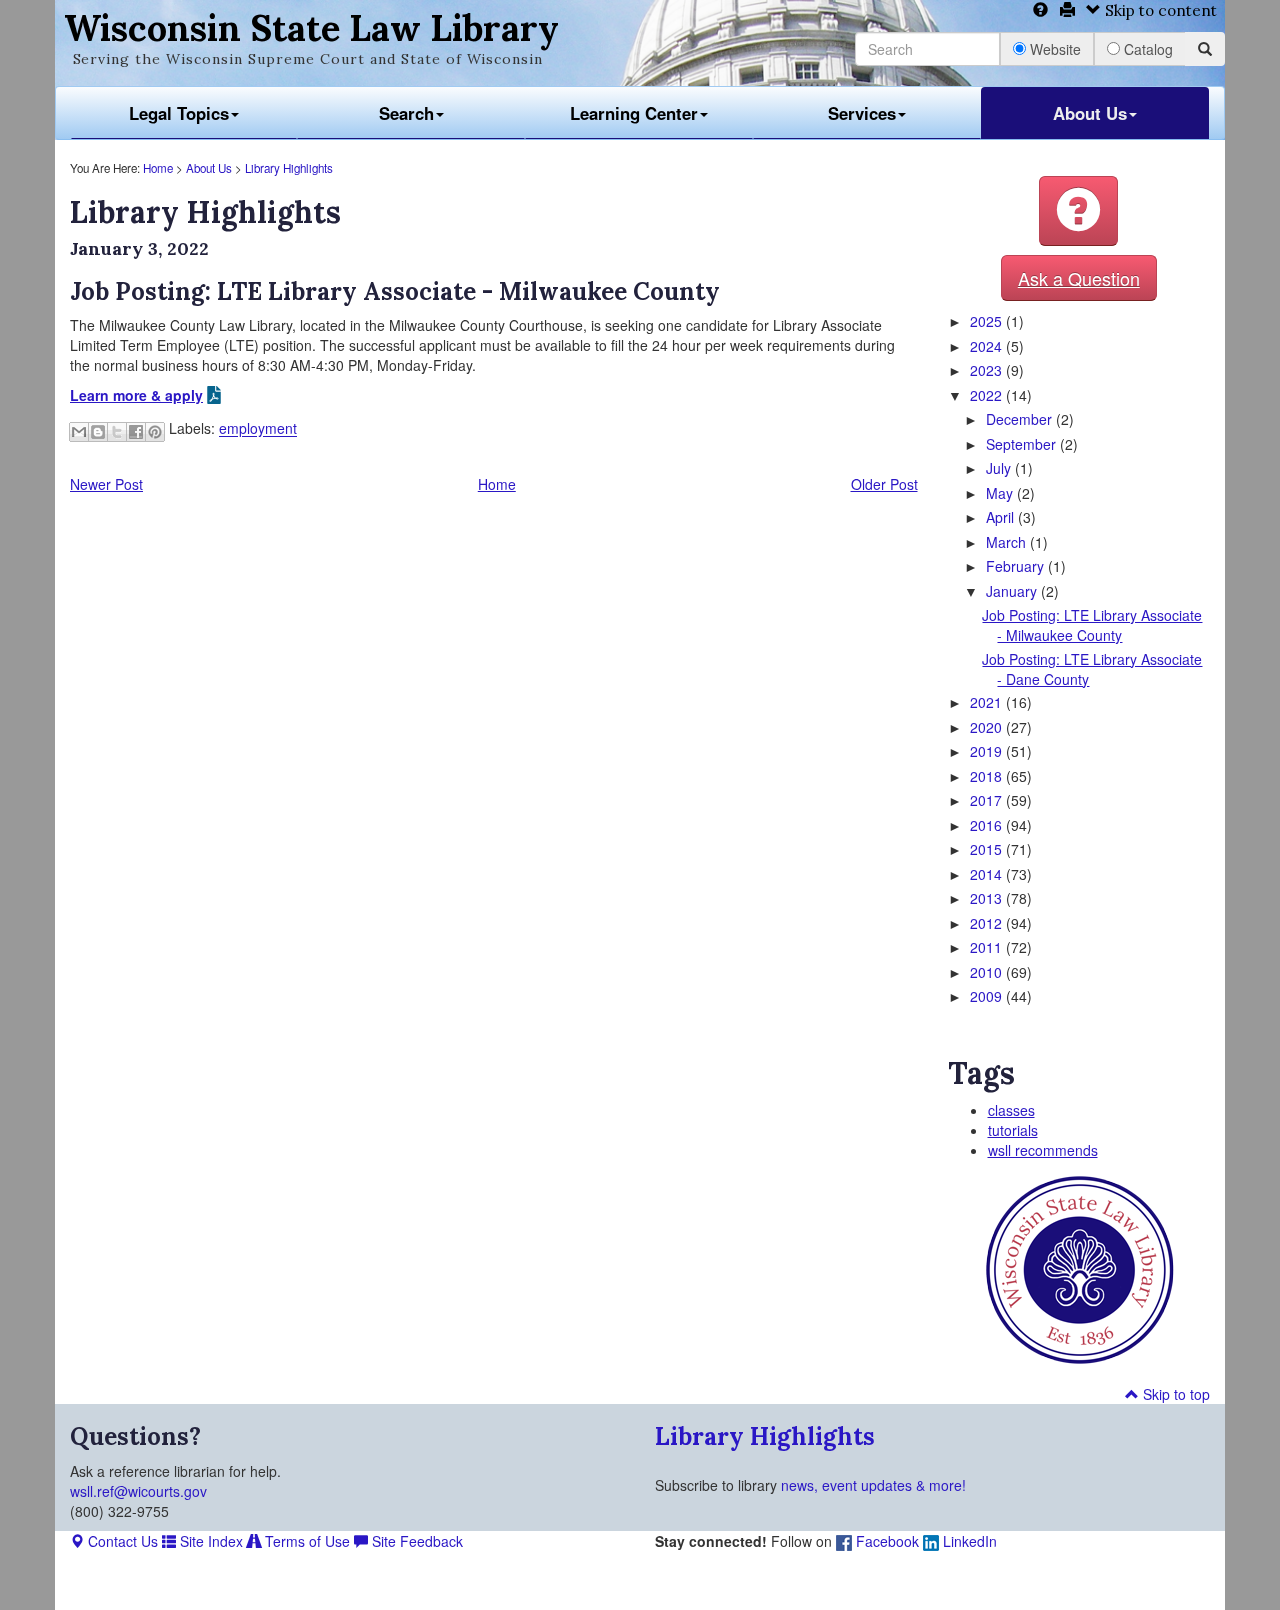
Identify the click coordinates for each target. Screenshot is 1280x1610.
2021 (988, 702)
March (1008, 542)
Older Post (884, 484)
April (1002, 517)
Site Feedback (415, 1541)
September (1023, 444)
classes (1011, 1110)
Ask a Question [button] (1079, 278)
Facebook (885, 1541)
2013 (988, 898)
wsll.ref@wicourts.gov (138, 1491)
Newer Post (106, 484)
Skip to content (1159, 10)
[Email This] (79, 432)
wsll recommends (1043, 1150)
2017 (988, 800)
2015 (988, 849)
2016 (988, 825)
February (1017, 566)
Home (158, 168)
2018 (988, 776)
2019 (988, 751)
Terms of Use (305, 1541)
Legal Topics (179, 113)
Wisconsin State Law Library (311, 28)
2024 (988, 346)
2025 (988, 321)
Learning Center (634, 113)
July (1000, 468)
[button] (1078, 211)
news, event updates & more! (873, 1485)
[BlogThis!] (98, 432)
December (1021, 419)
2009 (988, 996)
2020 (988, 727)
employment (258, 429)
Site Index (209, 1541)
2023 (988, 370)
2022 (988, 395)
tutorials (1013, 1130)
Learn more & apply (136, 395)
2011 (988, 947)
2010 (988, 972)
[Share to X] (117, 432)
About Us (1090, 113)
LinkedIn (968, 1541)
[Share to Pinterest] (155, 432)
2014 (988, 874)
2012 (988, 923)
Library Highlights (289, 168)
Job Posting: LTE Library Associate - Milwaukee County (1092, 625)
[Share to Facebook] (136, 432)
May (1001, 493)
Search (406, 113)
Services (862, 113)
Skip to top (1174, 1394)
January (1013, 591)
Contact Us (121, 1541)
